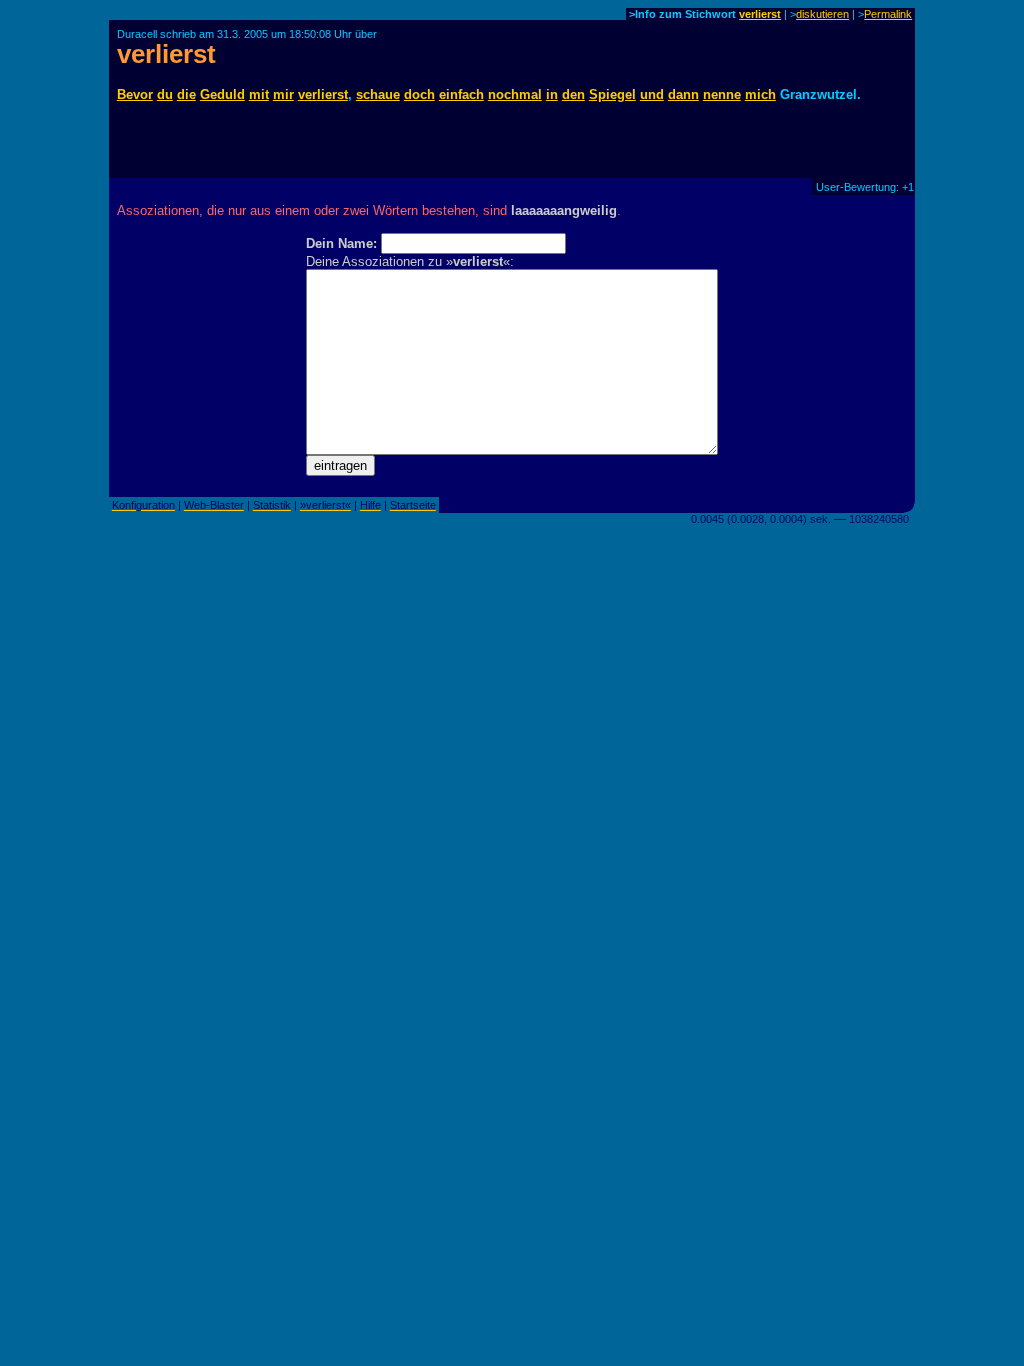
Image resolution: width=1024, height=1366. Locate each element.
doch (419, 94)
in (552, 94)
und (652, 94)
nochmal (515, 94)
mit (259, 94)
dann (683, 94)
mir (283, 94)
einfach (461, 94)
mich (760, 94)
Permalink (888, 14)
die (186, 94)
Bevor (135, 94)
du (165, 94)
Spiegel (612, 94)
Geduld (222, 94)
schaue (378, 94)
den (573, 94)
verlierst (760, 14)
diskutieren (822, 14)
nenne (722, 94)
